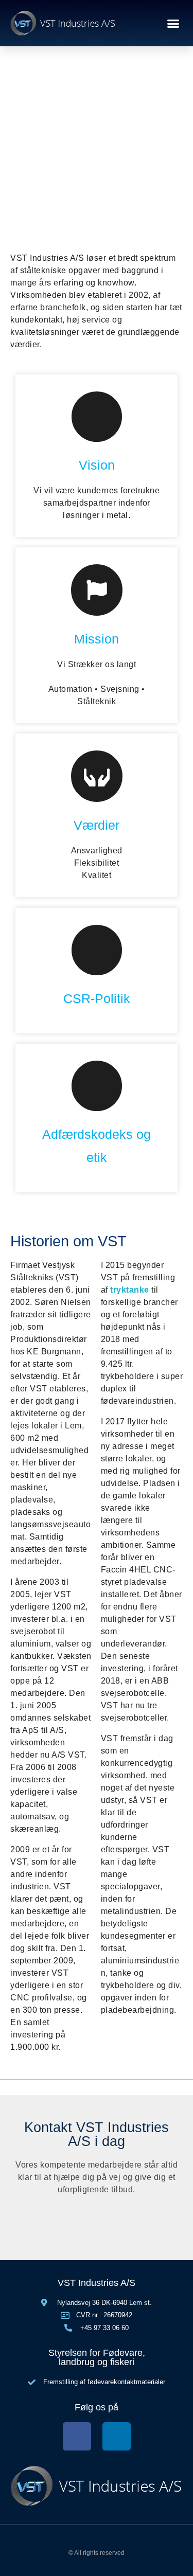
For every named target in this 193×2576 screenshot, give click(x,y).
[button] (173, 23)
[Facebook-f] (77, 2436)
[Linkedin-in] (117, 2436)
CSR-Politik (97, 998)
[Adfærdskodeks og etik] (97, 1086)
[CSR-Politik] (97, 950)
